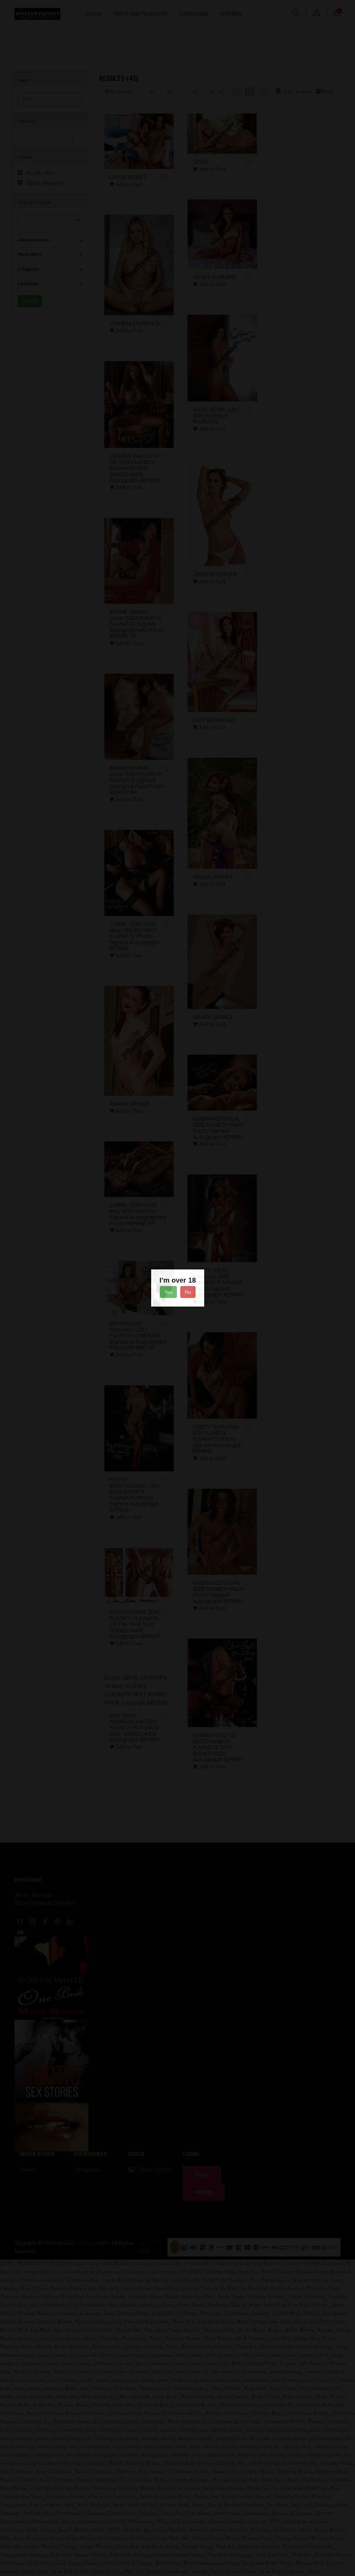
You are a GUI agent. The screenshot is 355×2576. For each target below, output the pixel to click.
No (188, 1292)
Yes (168, 1292)
